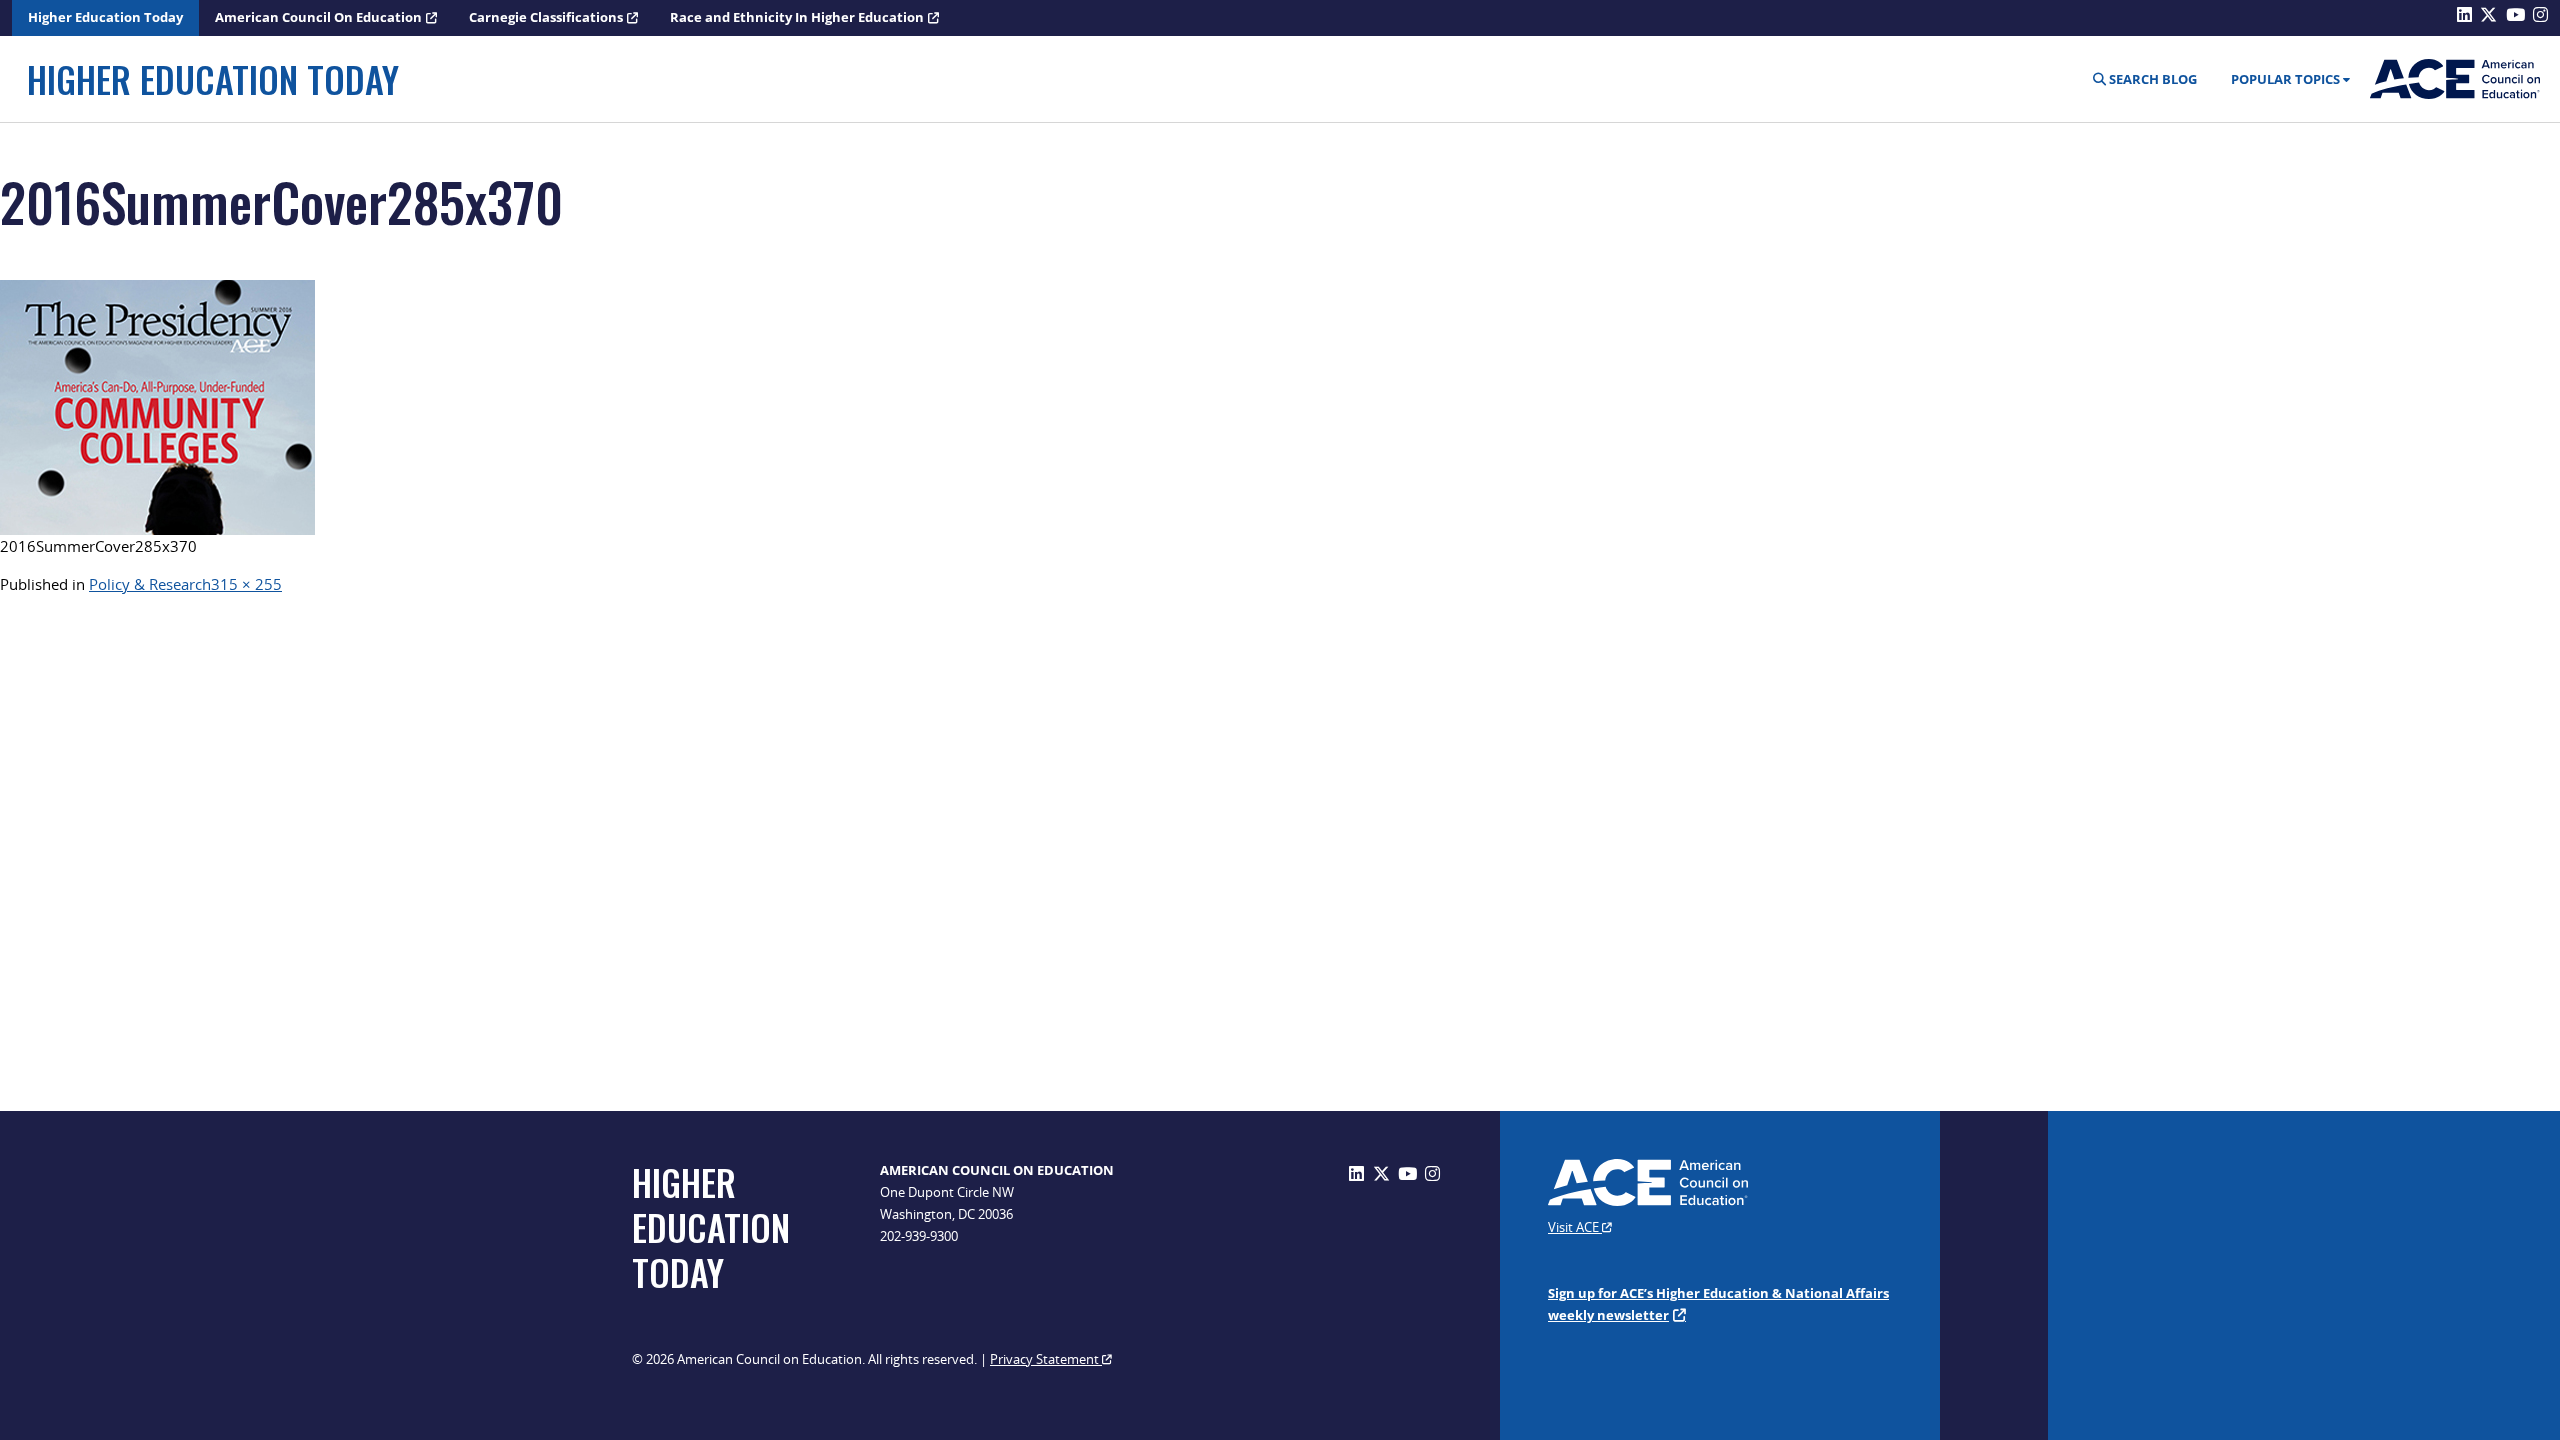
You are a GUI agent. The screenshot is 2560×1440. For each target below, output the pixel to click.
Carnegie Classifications (546, 17)
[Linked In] (1356, 1173)
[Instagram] (1432, 1173)
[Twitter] (1381, 1173)
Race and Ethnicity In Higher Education (797, 17)
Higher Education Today (105, 17)
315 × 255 (246, 584)
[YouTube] (1407, 1173)
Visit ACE (1575, 1227)
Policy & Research (150, 584)
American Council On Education (318, 17)
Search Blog (2151, 79)
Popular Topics (2285, 79)
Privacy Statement (1046, 1359)
